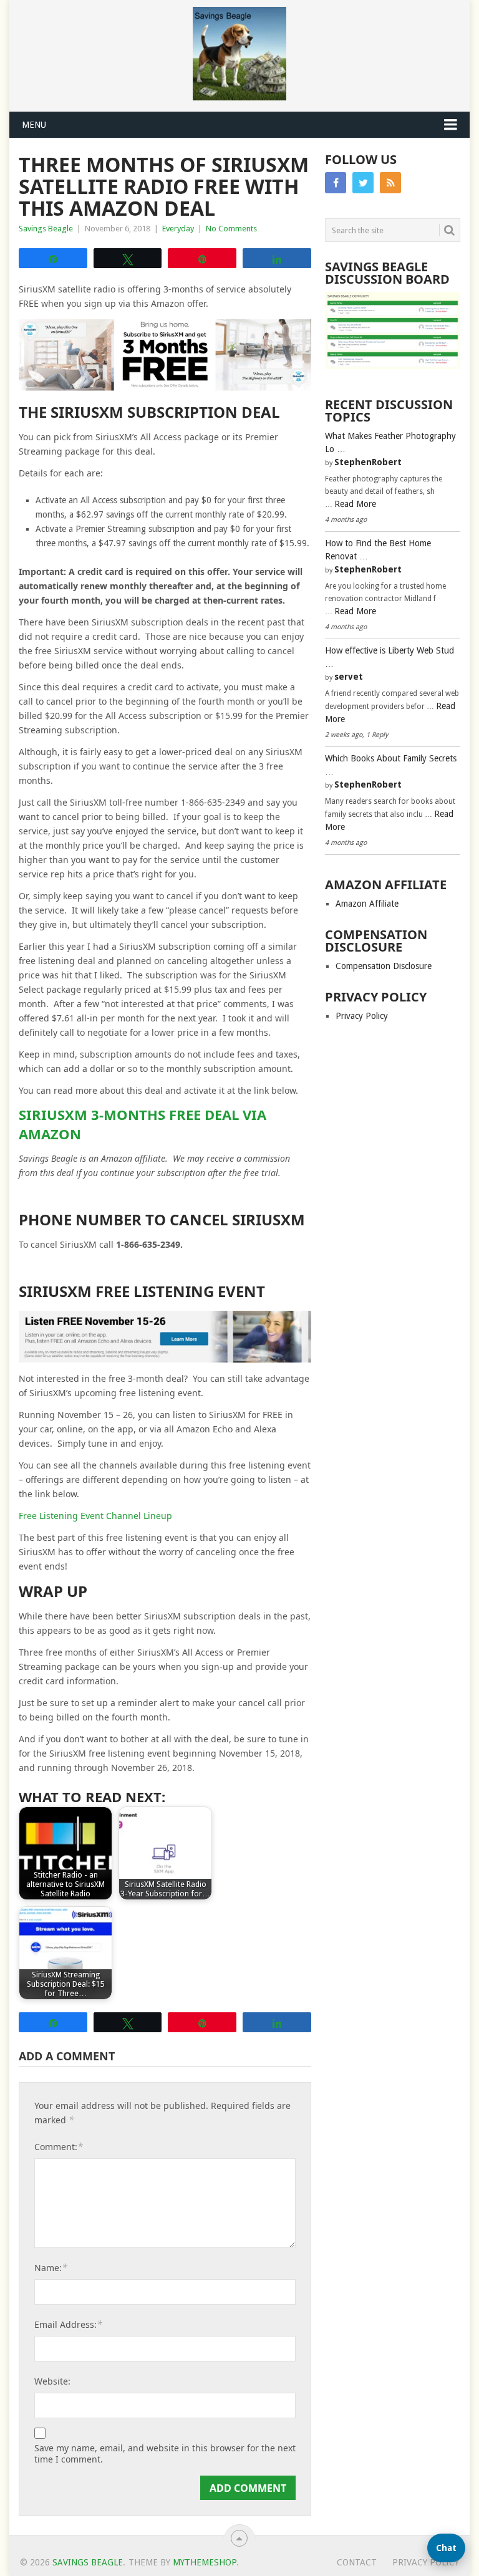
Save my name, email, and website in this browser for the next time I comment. (165, 2454)
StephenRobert (368, 462)
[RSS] (390, 183)
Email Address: (68, 2324)
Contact (357, 2562)
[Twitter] (363, 183)
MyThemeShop (205, 2562)
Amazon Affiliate (367, 904)
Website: (52, 2381)
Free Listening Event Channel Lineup (95, 1516)
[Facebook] (336, 183)
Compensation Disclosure (384, 966)
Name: (51, 2267)
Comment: (59, 2146)
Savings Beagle (46, 229)
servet (349, 677)
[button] (446, 2548)
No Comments (231, 229)
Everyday (178, 229)
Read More (355, 504)
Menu (34, 125)
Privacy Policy (362, 1016)
